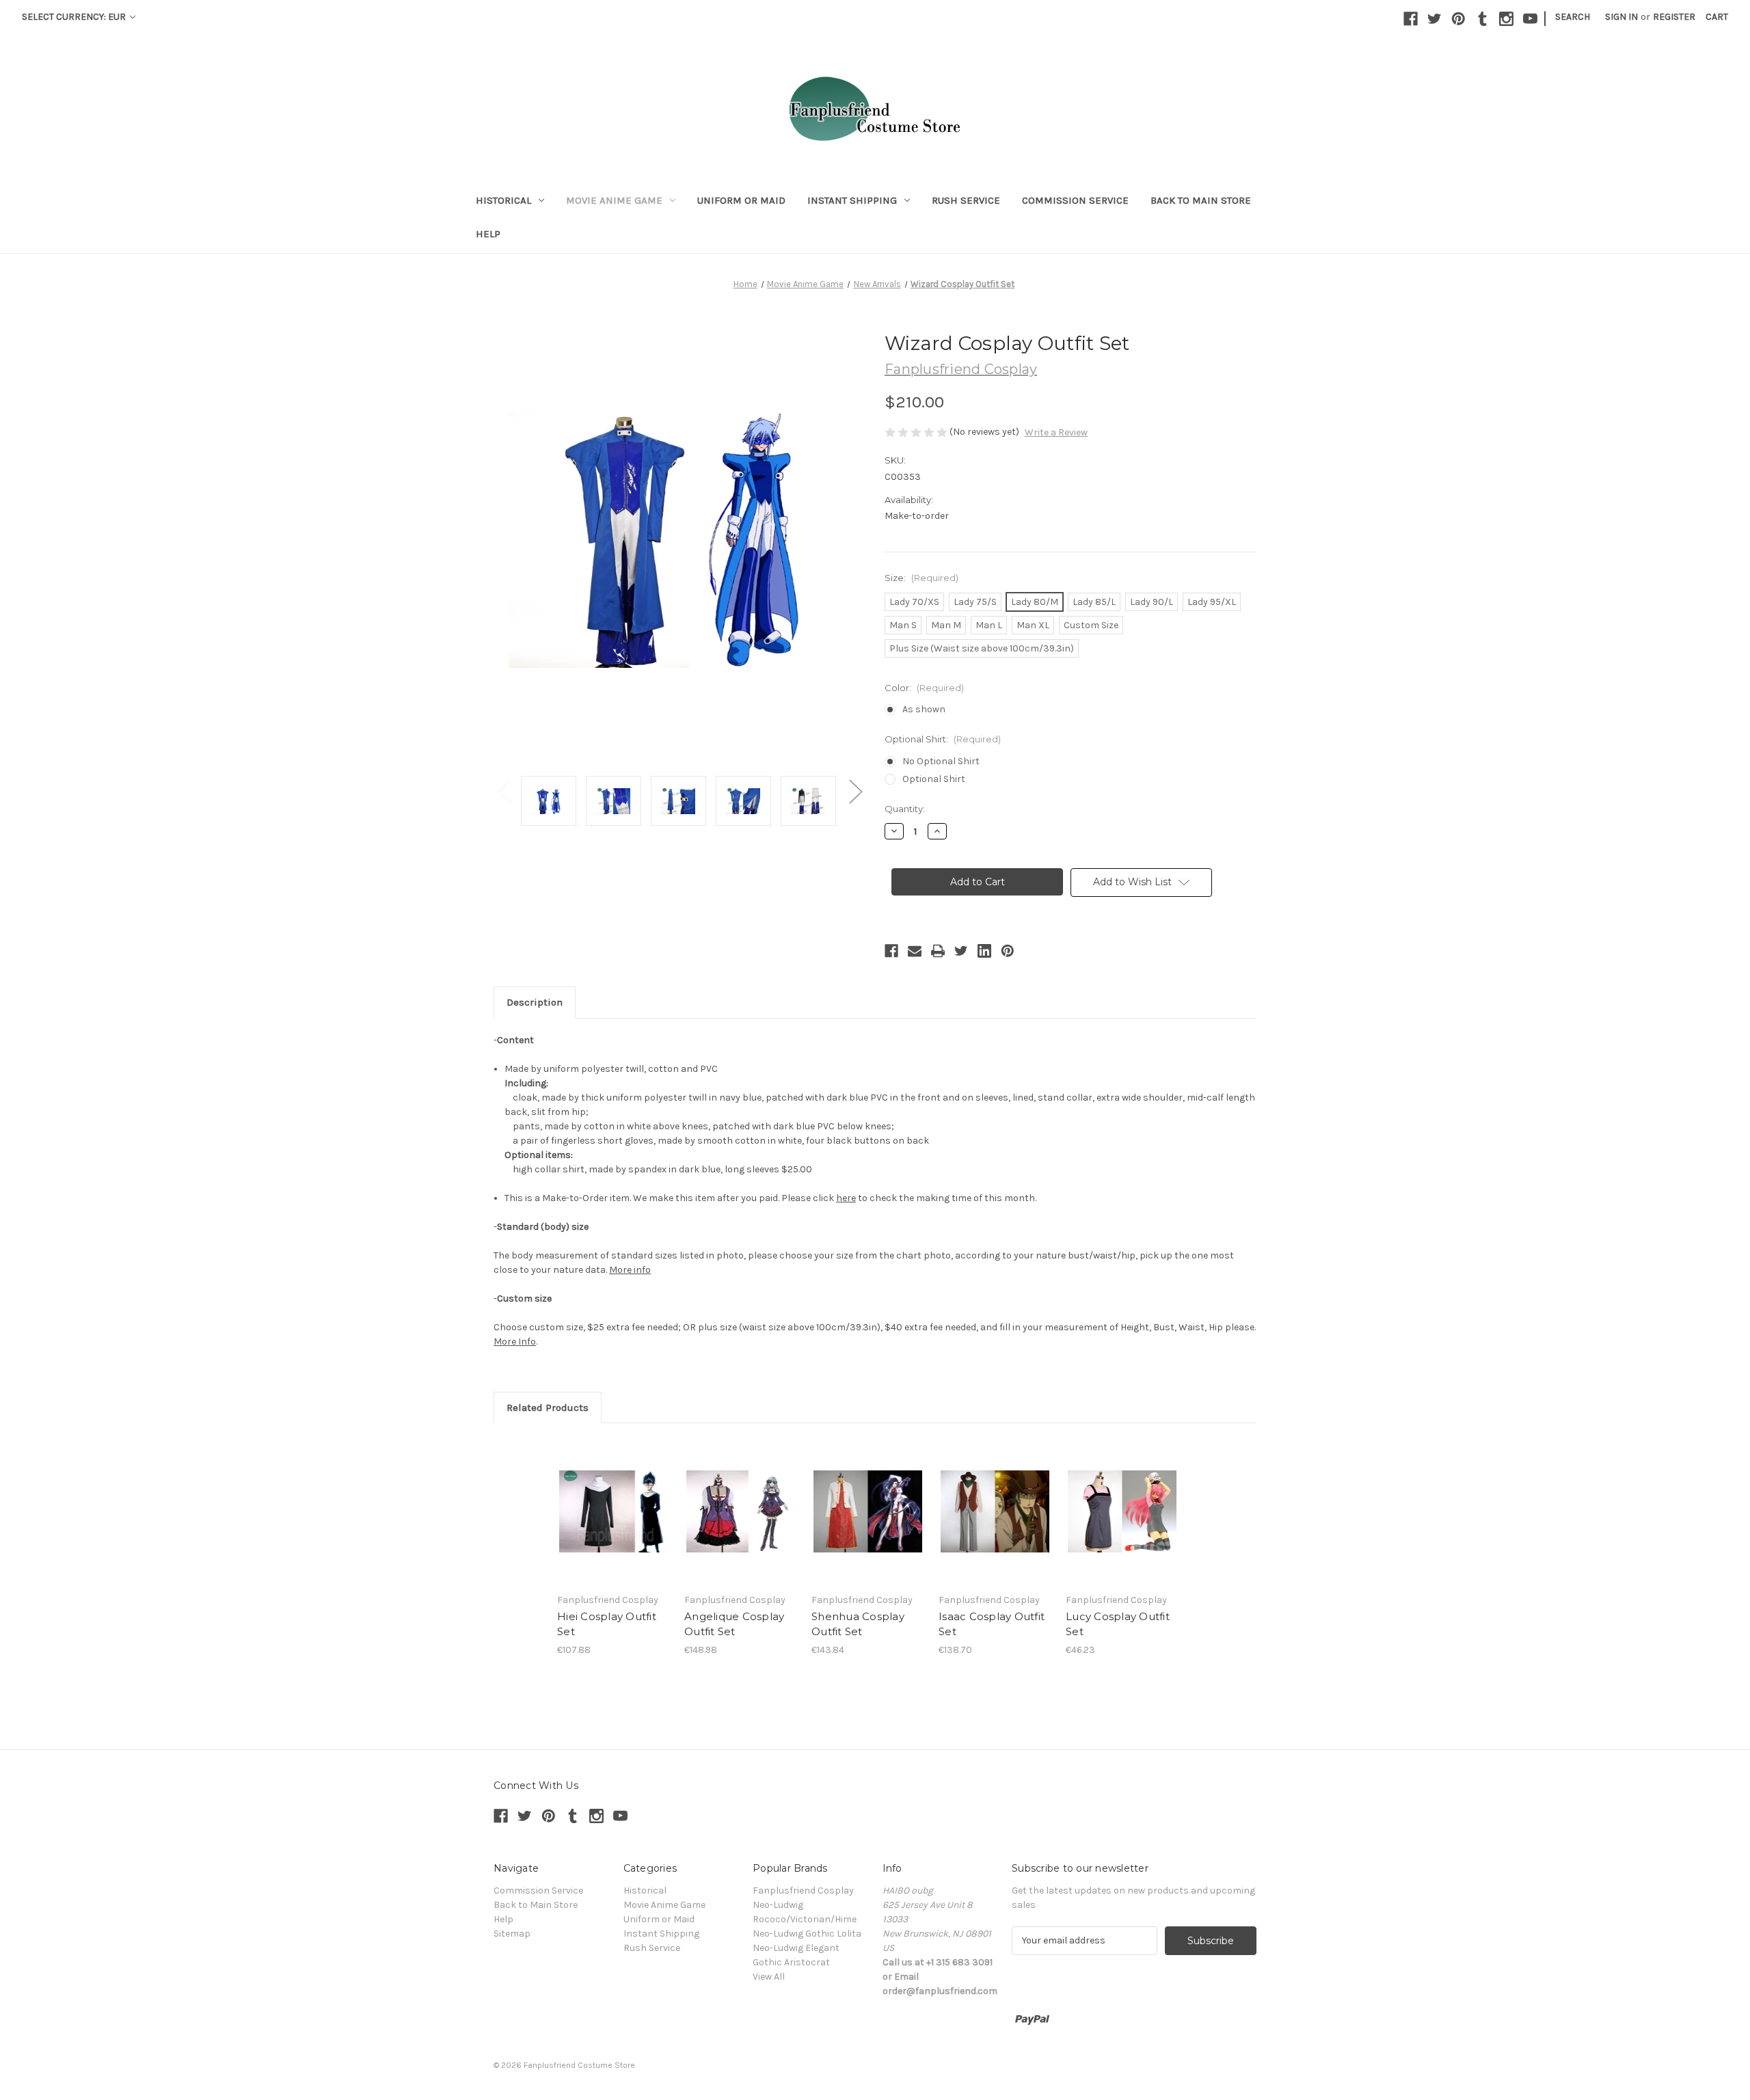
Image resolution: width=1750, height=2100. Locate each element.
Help (488, 234)
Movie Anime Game (614, 200)
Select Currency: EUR (75, 17)
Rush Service (966, 200)
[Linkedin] (984, 951)
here (846, 1198)
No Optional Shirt (941, 761)
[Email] (915, 951)
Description (535, 1002)
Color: (924, 688)
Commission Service (1075, 200)
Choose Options (614, 1511)
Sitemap (512, 1934)
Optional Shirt (934, 779)
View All (769, 1977)
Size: (921, 578)
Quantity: (905, 809)
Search (1573, 17)
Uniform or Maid (741, 200)
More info (630, 1270)
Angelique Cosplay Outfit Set (734, 1624)
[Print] (938, 951)
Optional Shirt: (943, 739)
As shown (924, 709)
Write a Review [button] (1056, 432)
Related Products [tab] (548, 1408)
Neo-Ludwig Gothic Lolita (807, 1934)
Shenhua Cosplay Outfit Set (858, 1624)
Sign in (1621, 17)
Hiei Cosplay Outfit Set (607, 1624)
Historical (503, 200)
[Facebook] (1411, 19)
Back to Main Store (1201, 200)
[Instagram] (1506, 19)
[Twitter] (1435, 19)
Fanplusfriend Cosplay (803, 1890)
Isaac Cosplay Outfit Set (992, 1624)
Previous (504, 791)
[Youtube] (1530, 19)
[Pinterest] (1458, 19)
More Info (515, 1342)
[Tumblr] (1482, 19)
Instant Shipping (852, 200)
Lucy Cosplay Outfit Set (1118, 1624)
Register (1674, 17)
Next (855, 791)
